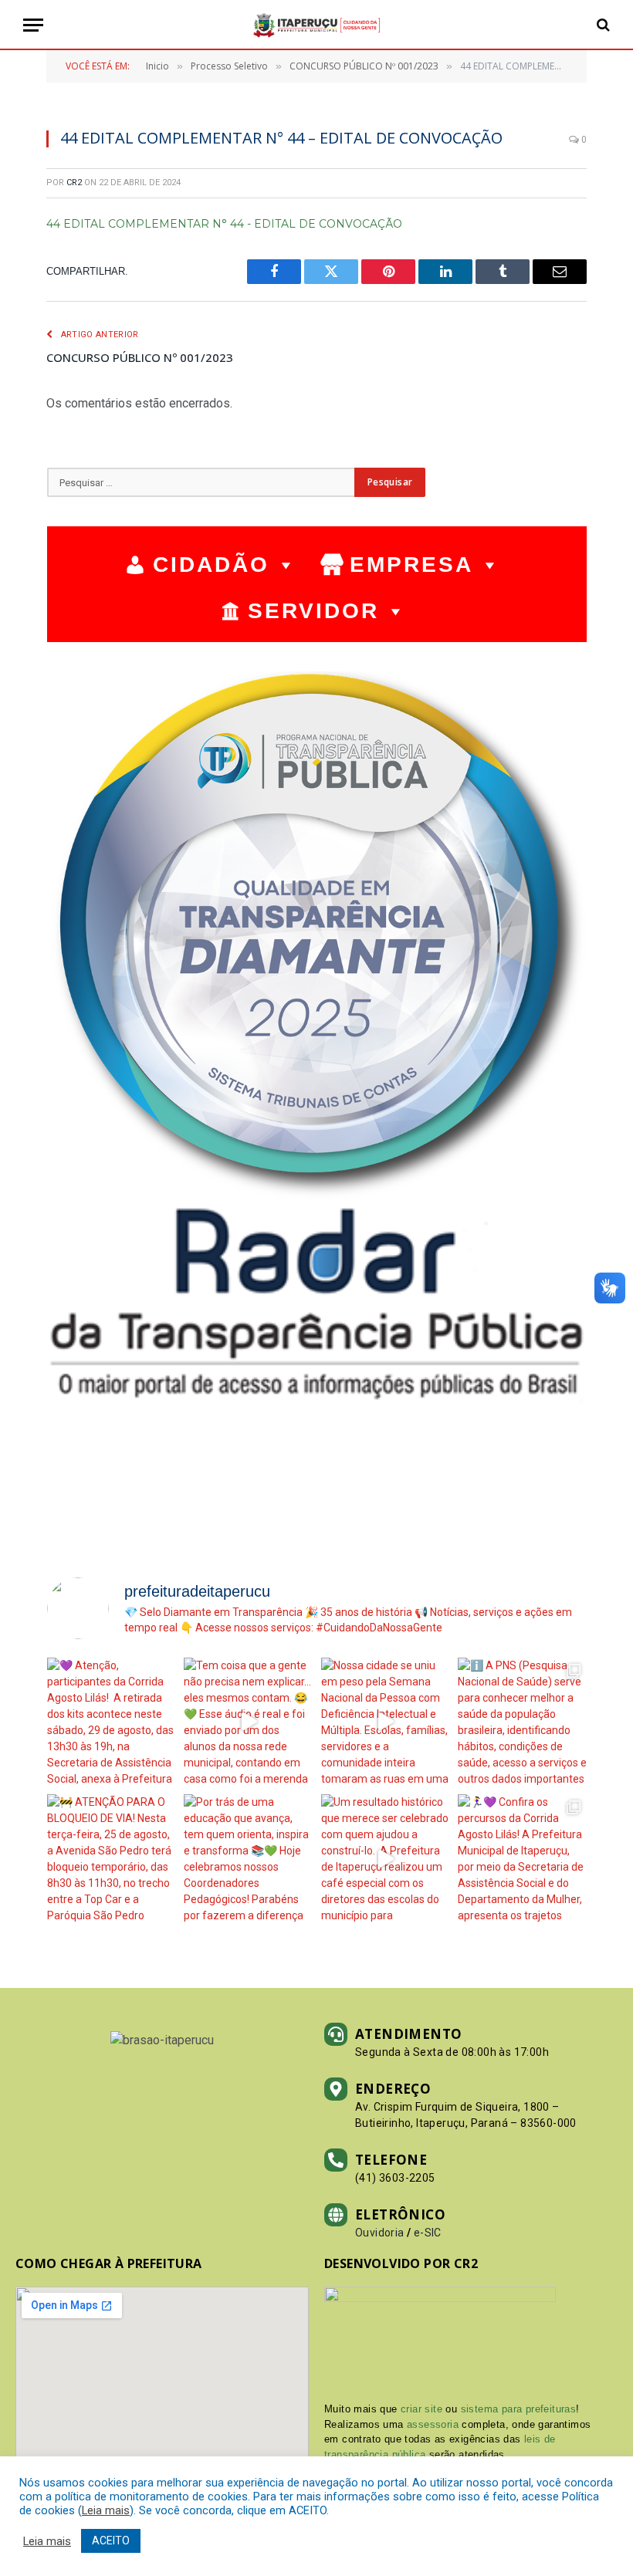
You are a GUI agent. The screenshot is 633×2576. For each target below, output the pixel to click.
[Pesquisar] (602, 25)
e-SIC (428, 2233)
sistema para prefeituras (519, 2409)
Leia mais (106, 2510)
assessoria (433, 2424)
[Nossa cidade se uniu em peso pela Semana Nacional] (386, 1722)
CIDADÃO (211, 565)
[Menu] (33, 25)
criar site (421, 2409)
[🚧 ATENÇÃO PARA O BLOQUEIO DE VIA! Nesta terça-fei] (112, 1859)
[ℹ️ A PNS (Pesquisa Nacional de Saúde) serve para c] (522, 1722)
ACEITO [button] (111, 2541)
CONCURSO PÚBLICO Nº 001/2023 (140, 357)
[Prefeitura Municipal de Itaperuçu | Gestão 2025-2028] (316, 25)
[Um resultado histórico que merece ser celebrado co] (386, 1859)
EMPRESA (411, 565)
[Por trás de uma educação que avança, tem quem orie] (248, 1859)
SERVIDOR (313, 611)
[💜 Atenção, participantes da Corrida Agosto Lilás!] (112, 1722)
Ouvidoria (380, 2233)
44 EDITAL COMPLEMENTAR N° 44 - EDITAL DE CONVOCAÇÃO (224, 224)
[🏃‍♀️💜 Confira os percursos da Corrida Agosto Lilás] (522, 1859)
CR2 (74, 183)
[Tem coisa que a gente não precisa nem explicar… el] (248, 1722)
